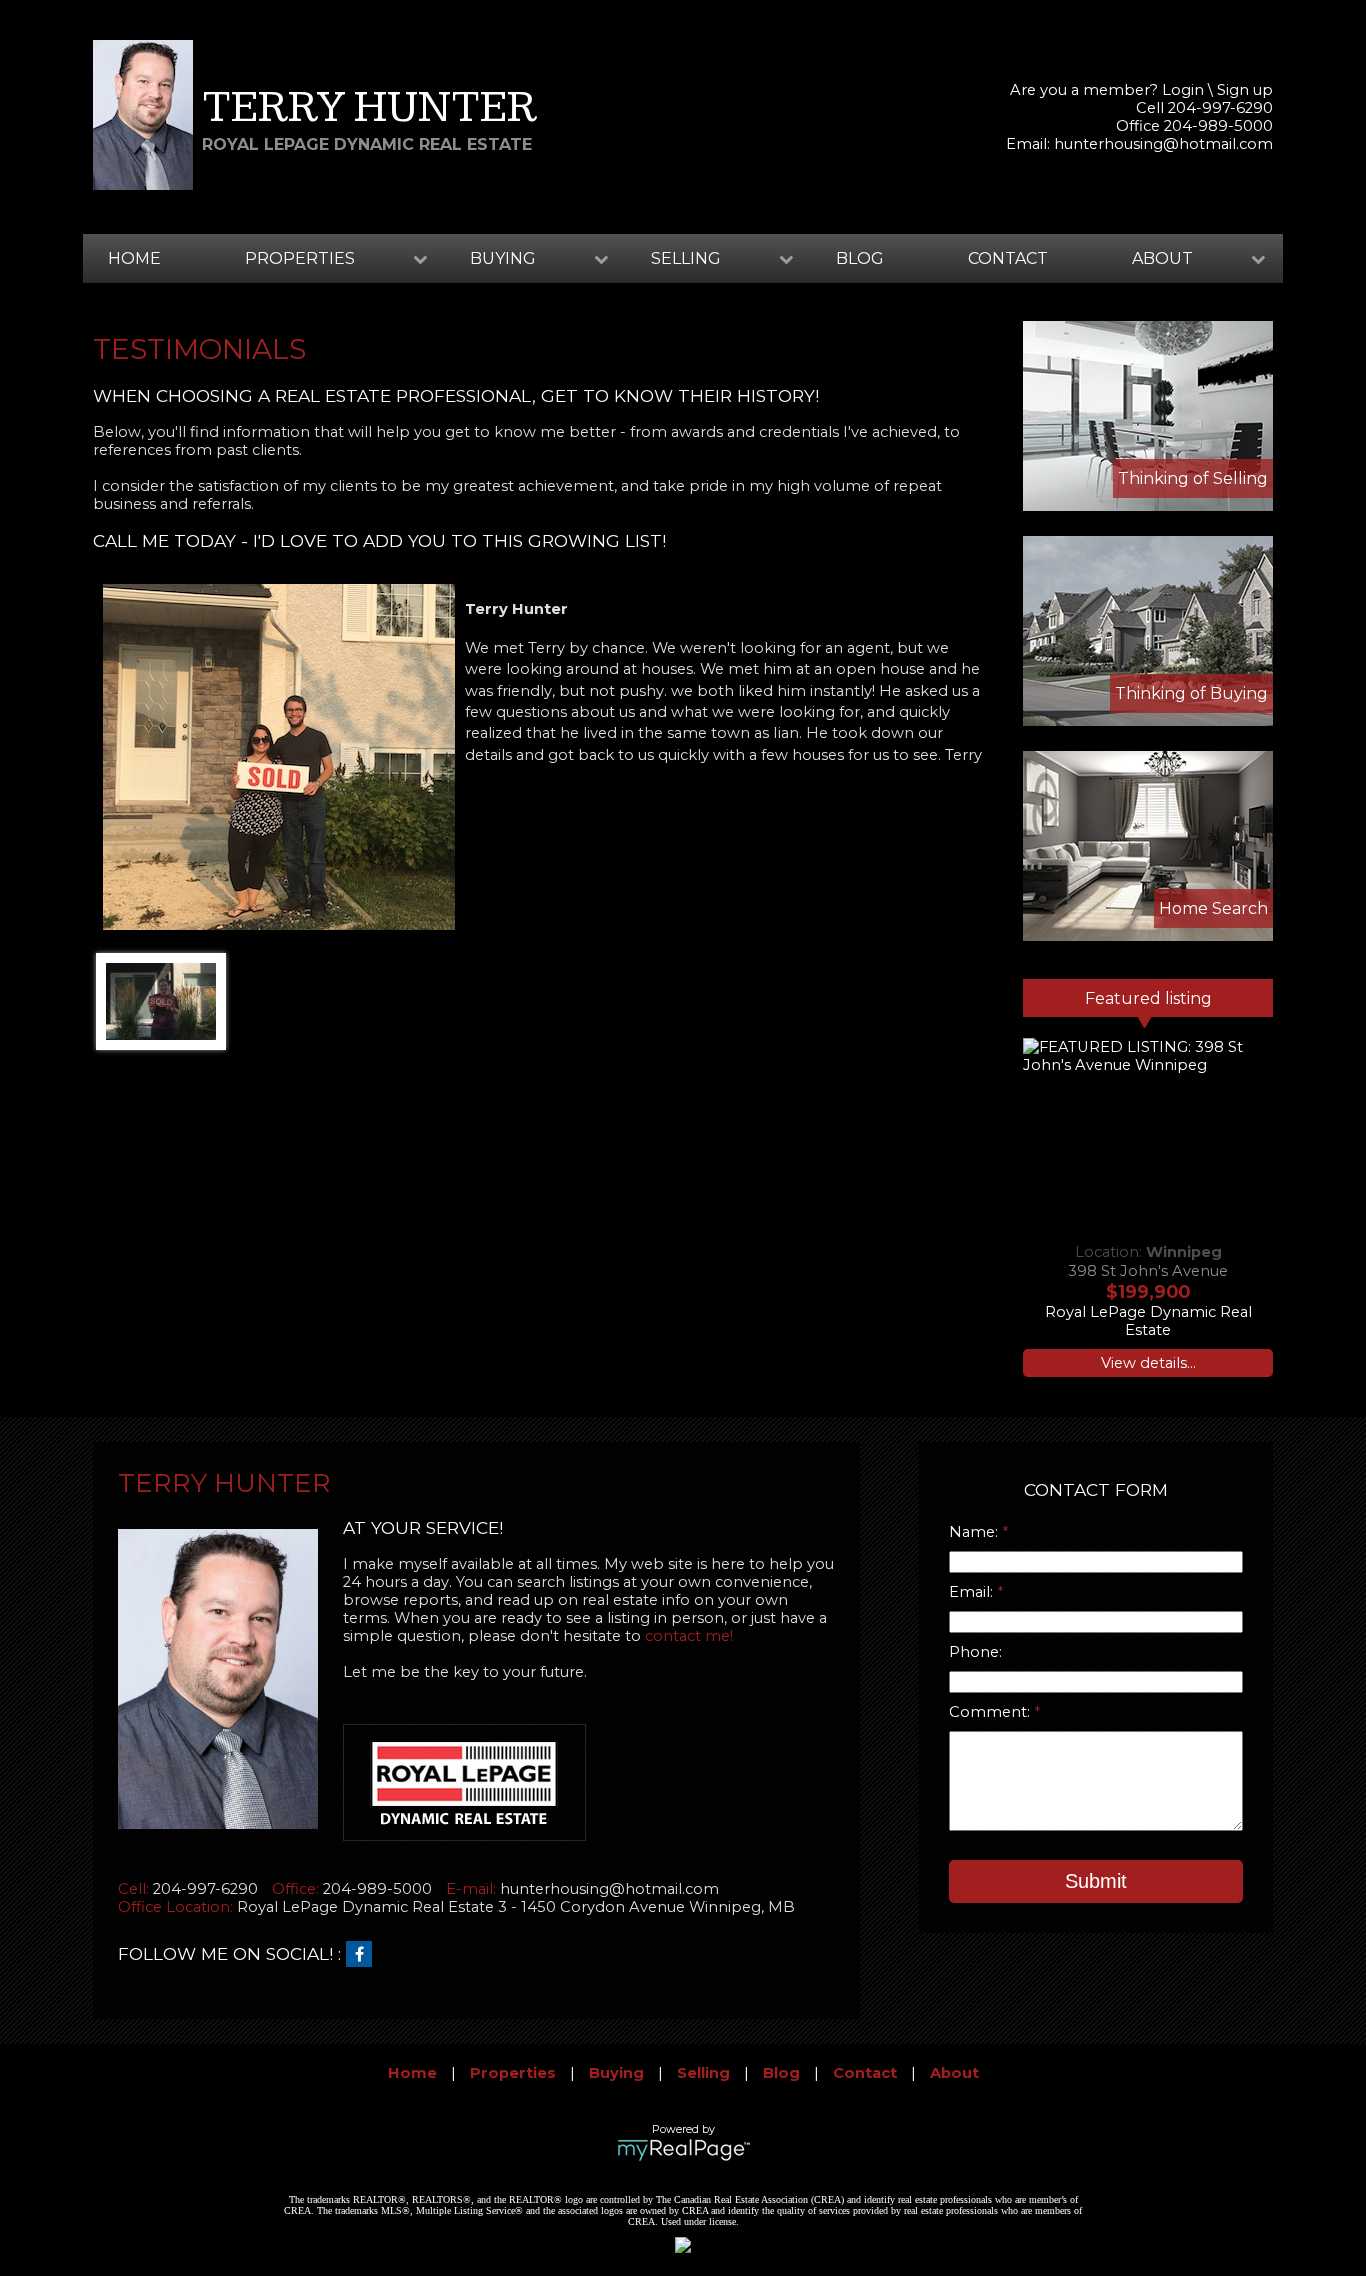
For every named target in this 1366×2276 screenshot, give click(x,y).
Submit (1096, 1881)
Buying (616, 2073)
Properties (513, 2073)
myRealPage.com (683, 2150)
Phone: (975, 1652)
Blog (860, 258)
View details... (1148, 1363)
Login (1183, 90)
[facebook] (364, 1955)
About (954, 2073)
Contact (1008, 258)
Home (134, 258)
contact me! (689, 1636)
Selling (703, 2073)
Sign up (1245, 90)
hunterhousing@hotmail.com (1163, 144)
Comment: (991, 1712)
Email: (973, 1592)
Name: (975, 1532)
